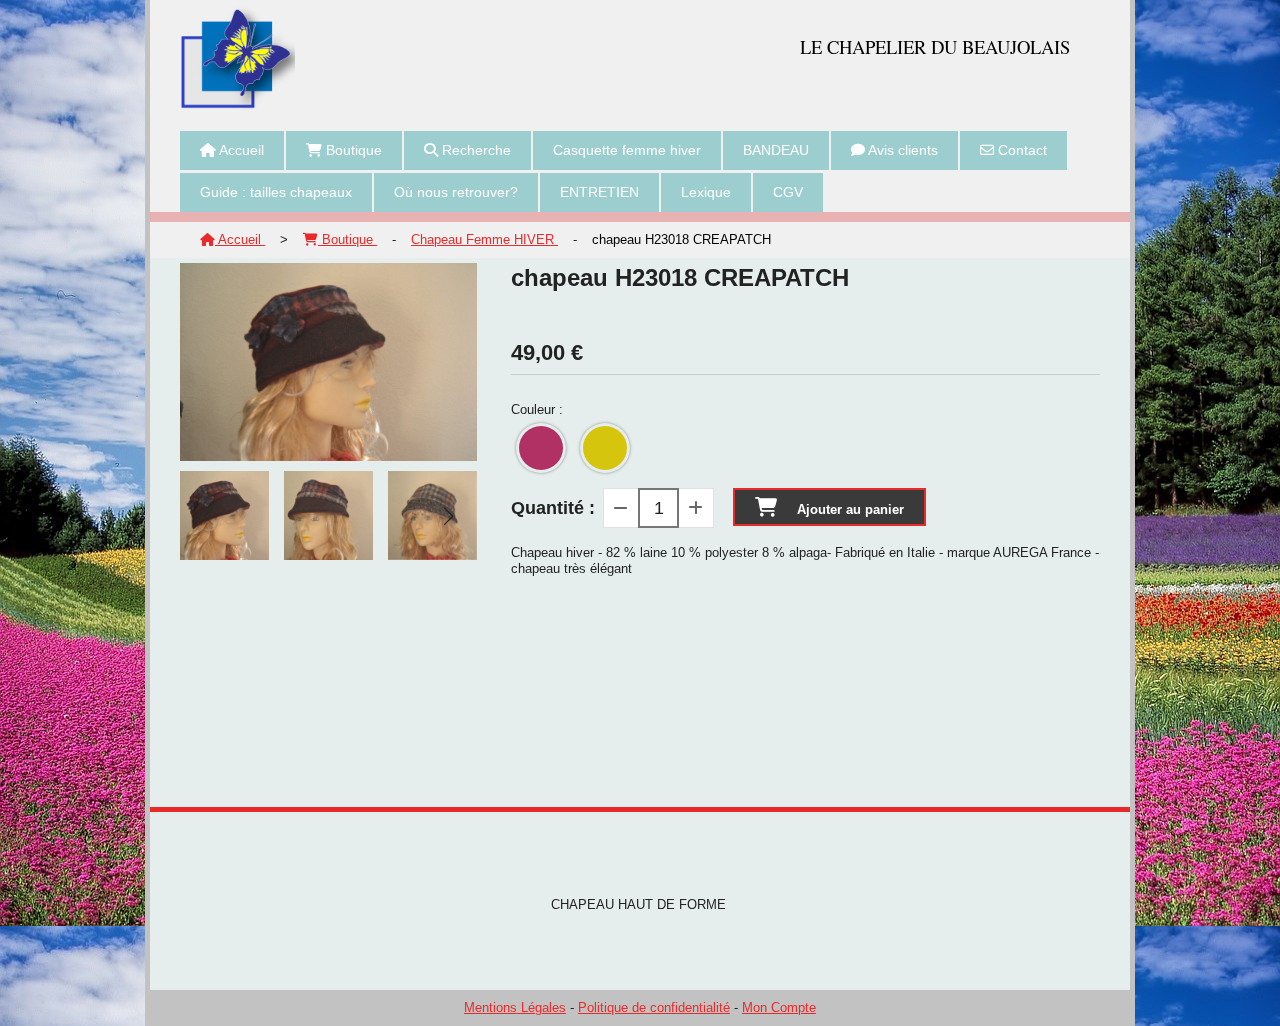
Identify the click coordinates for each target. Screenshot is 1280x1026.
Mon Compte (779, 1007)
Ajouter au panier (850, 509)
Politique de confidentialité (654, 1007)
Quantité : (553, 508)
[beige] (605, 448)
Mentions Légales (515, 1007)
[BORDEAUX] (541, 448)
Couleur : (537, 409)
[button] (449, 516)
